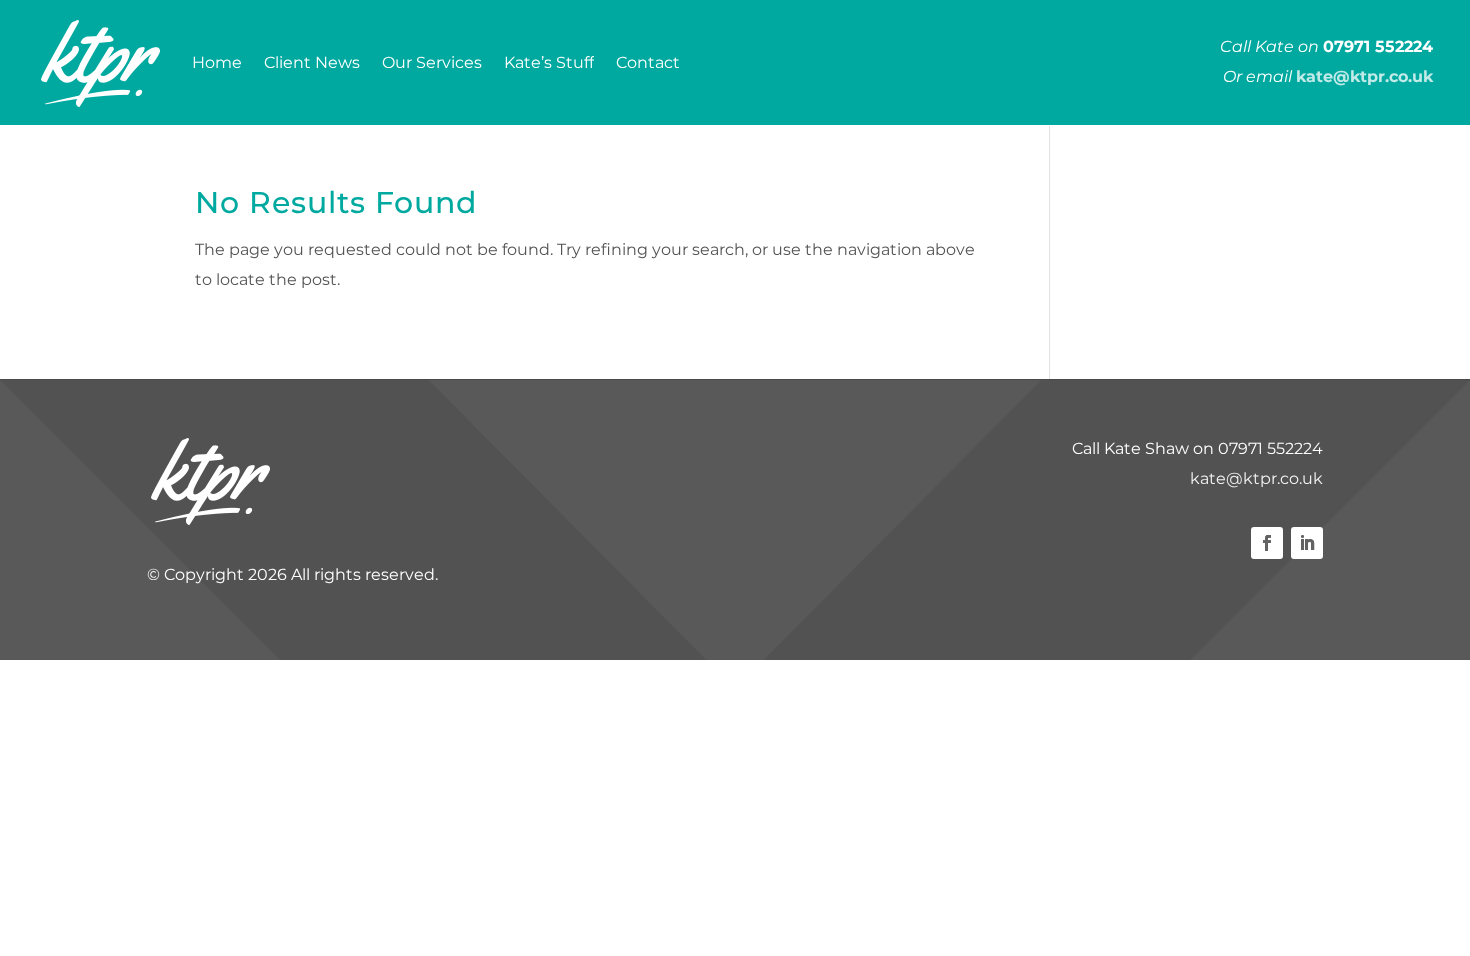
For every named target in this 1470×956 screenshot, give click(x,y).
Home (217, 62)
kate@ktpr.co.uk (1256, 478)
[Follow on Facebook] (1267, 543)
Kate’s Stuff (549, 62)
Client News (312, 62)
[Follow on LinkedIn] (1307, 543)
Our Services (432, 62)
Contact (648, 62)
